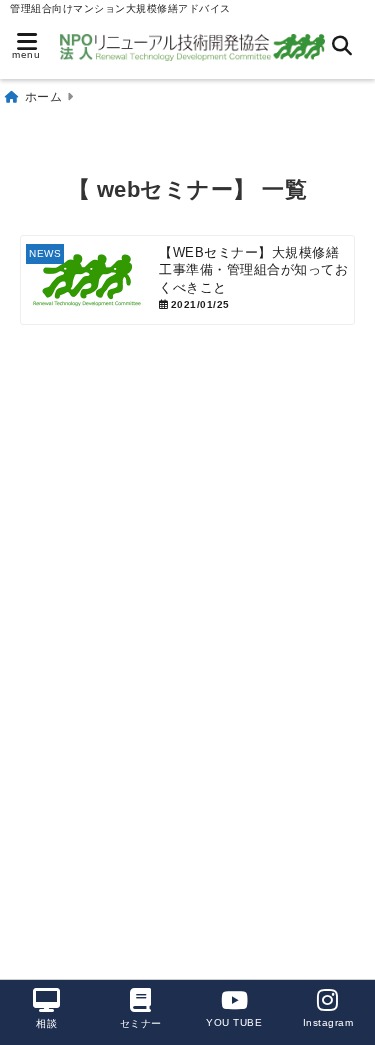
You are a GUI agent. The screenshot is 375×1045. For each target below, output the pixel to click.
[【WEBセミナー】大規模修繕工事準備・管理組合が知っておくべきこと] (187, 280)
